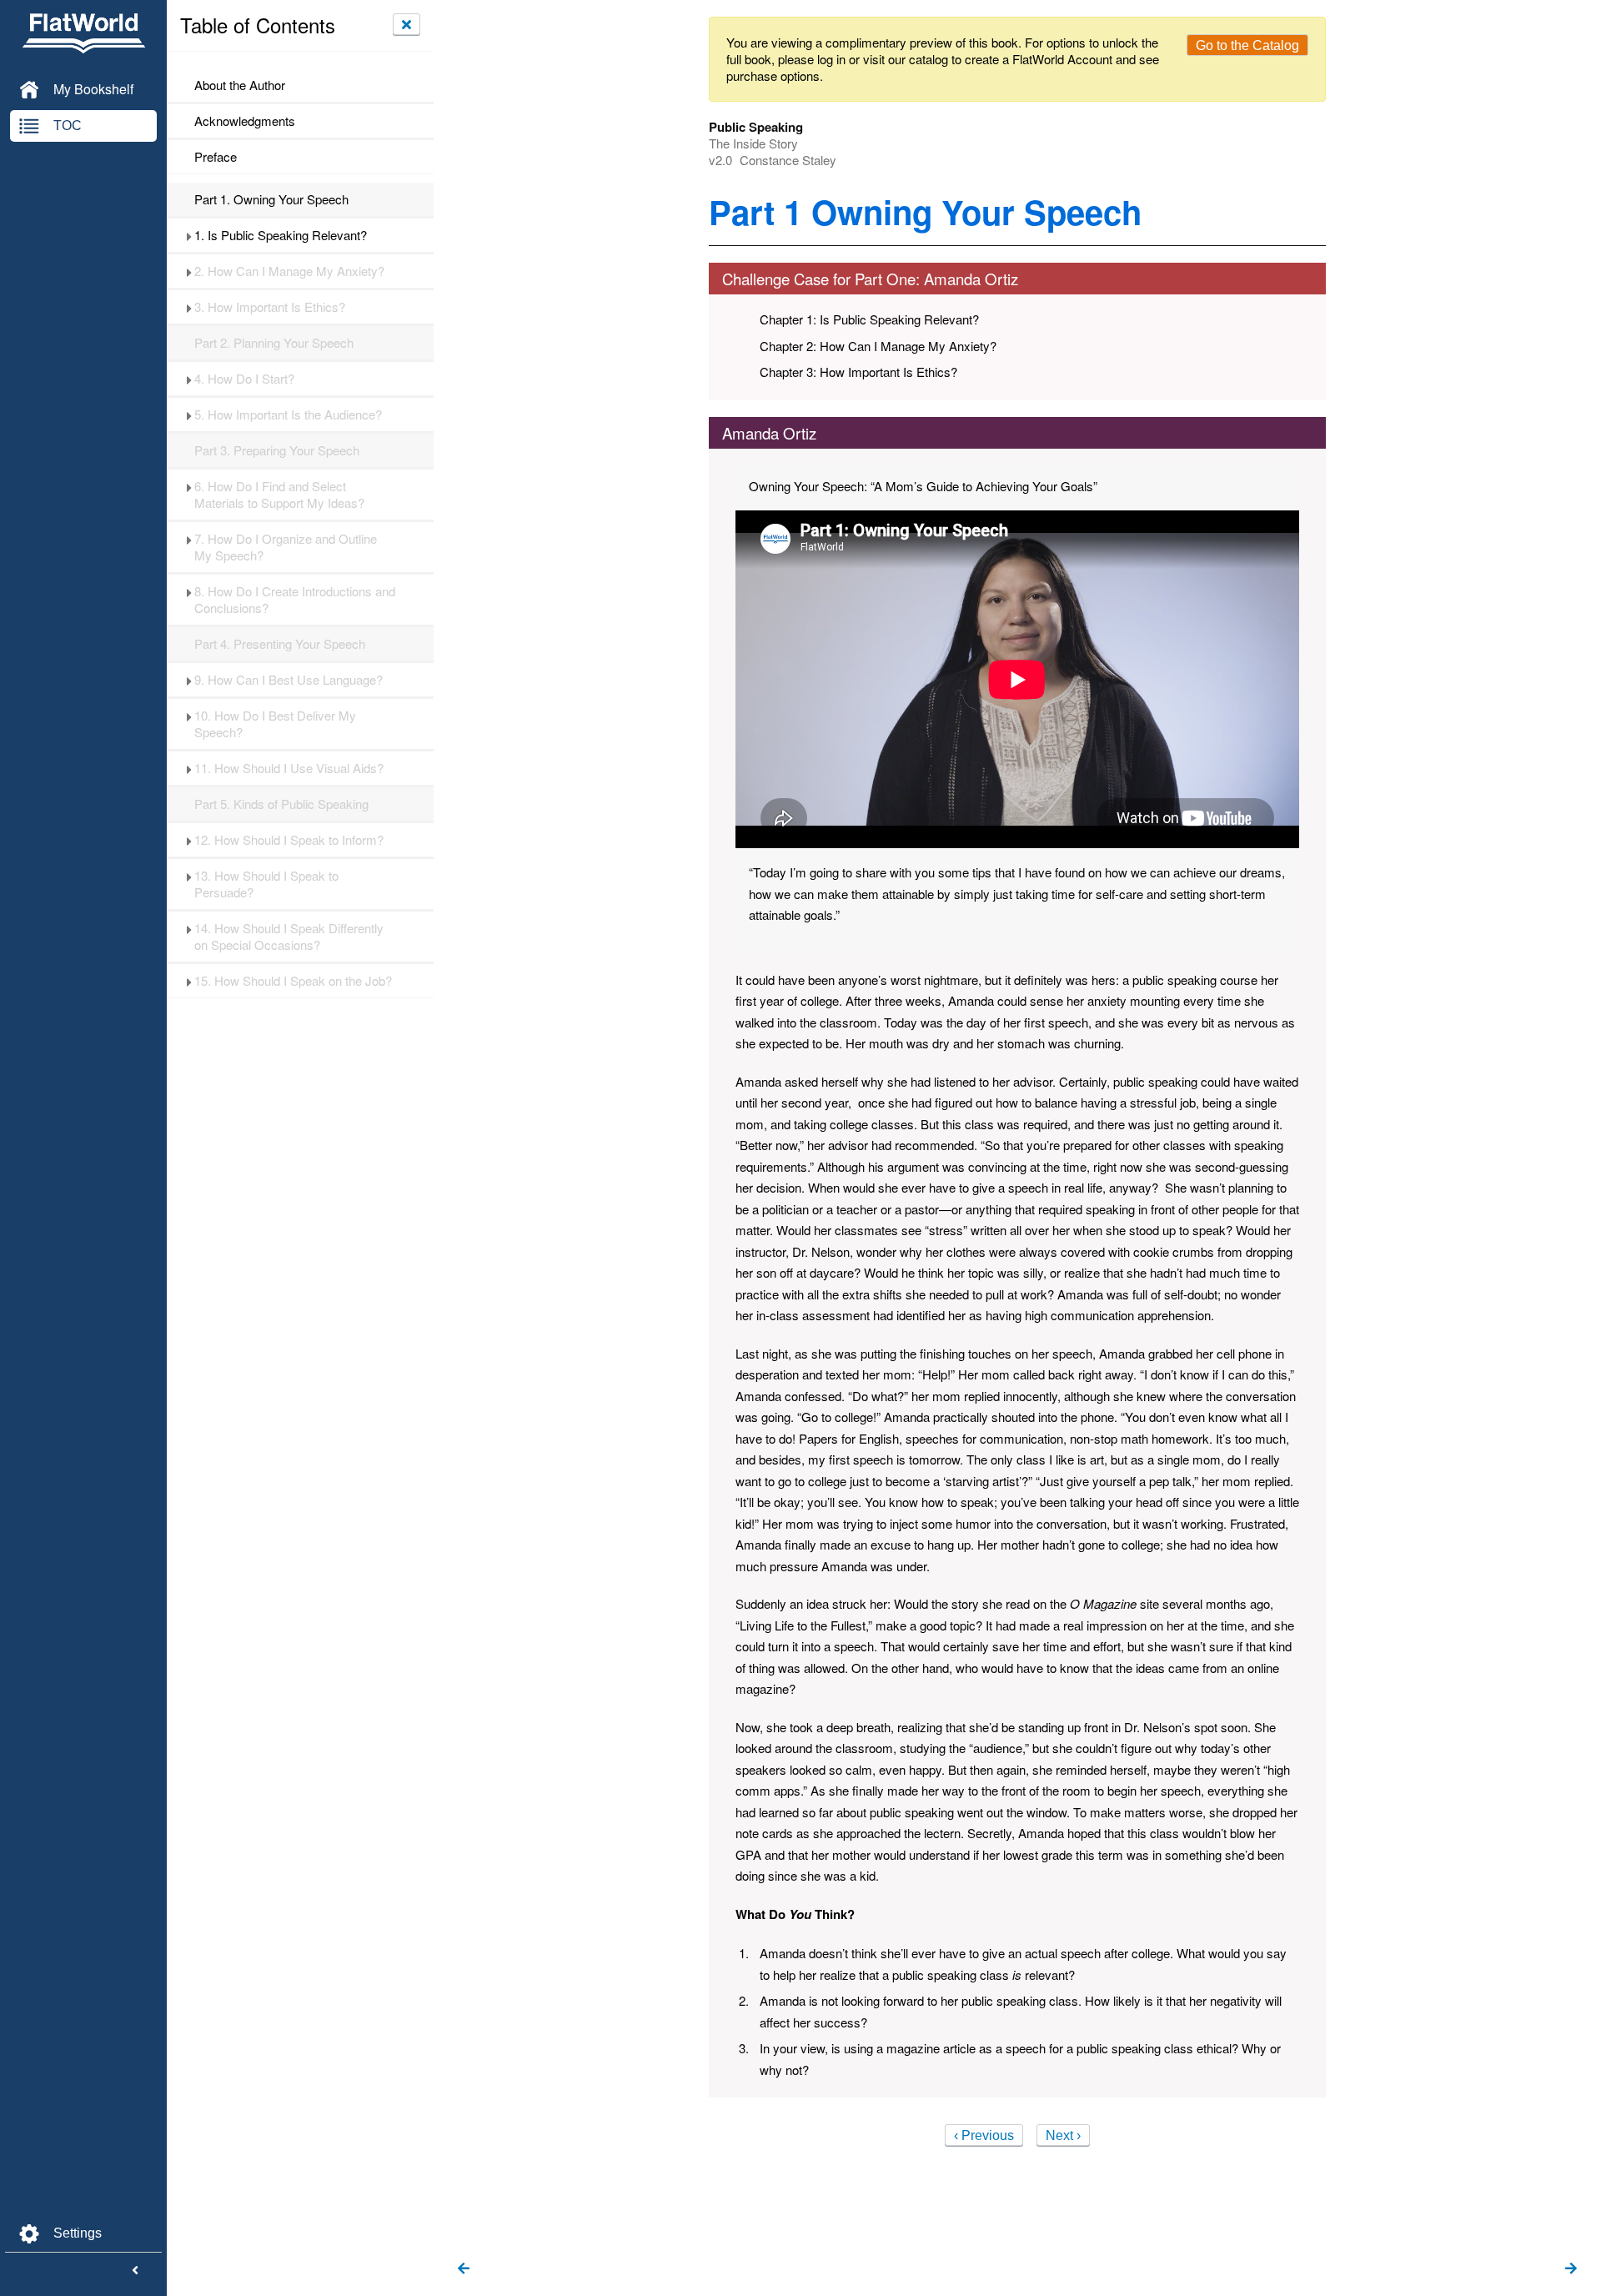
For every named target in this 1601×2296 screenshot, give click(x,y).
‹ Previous (984, 2135)
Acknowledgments (245, 121)
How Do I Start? (244, 379)
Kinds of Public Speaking (281, 804)
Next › (1063, 2135)
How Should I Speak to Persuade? (266, 884)
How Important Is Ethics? (270, 307)
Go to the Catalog (1247, 45)
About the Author (240, 85)
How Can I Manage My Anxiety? (289, 271)
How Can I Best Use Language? (289, 680)
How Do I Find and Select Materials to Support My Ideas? (279, 495)
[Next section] (1571, 2269)
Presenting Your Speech (280, 644)
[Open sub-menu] (189, 235)
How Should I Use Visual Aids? (289, 768)
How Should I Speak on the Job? (293, 981)
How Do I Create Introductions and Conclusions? (295, 600)
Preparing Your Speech (277, 450)
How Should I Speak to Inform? (289, 840)
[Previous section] (464, 2269)
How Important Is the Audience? (288, 414)
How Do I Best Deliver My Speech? (275, 724)
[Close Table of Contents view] (407, 24)
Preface (216, 157)
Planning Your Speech (274, 343)
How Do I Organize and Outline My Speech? (286, 547)
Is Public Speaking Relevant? (281, 235)
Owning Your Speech (271, 199)
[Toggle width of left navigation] (135, 2271)
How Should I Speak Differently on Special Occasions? (289, 937)
